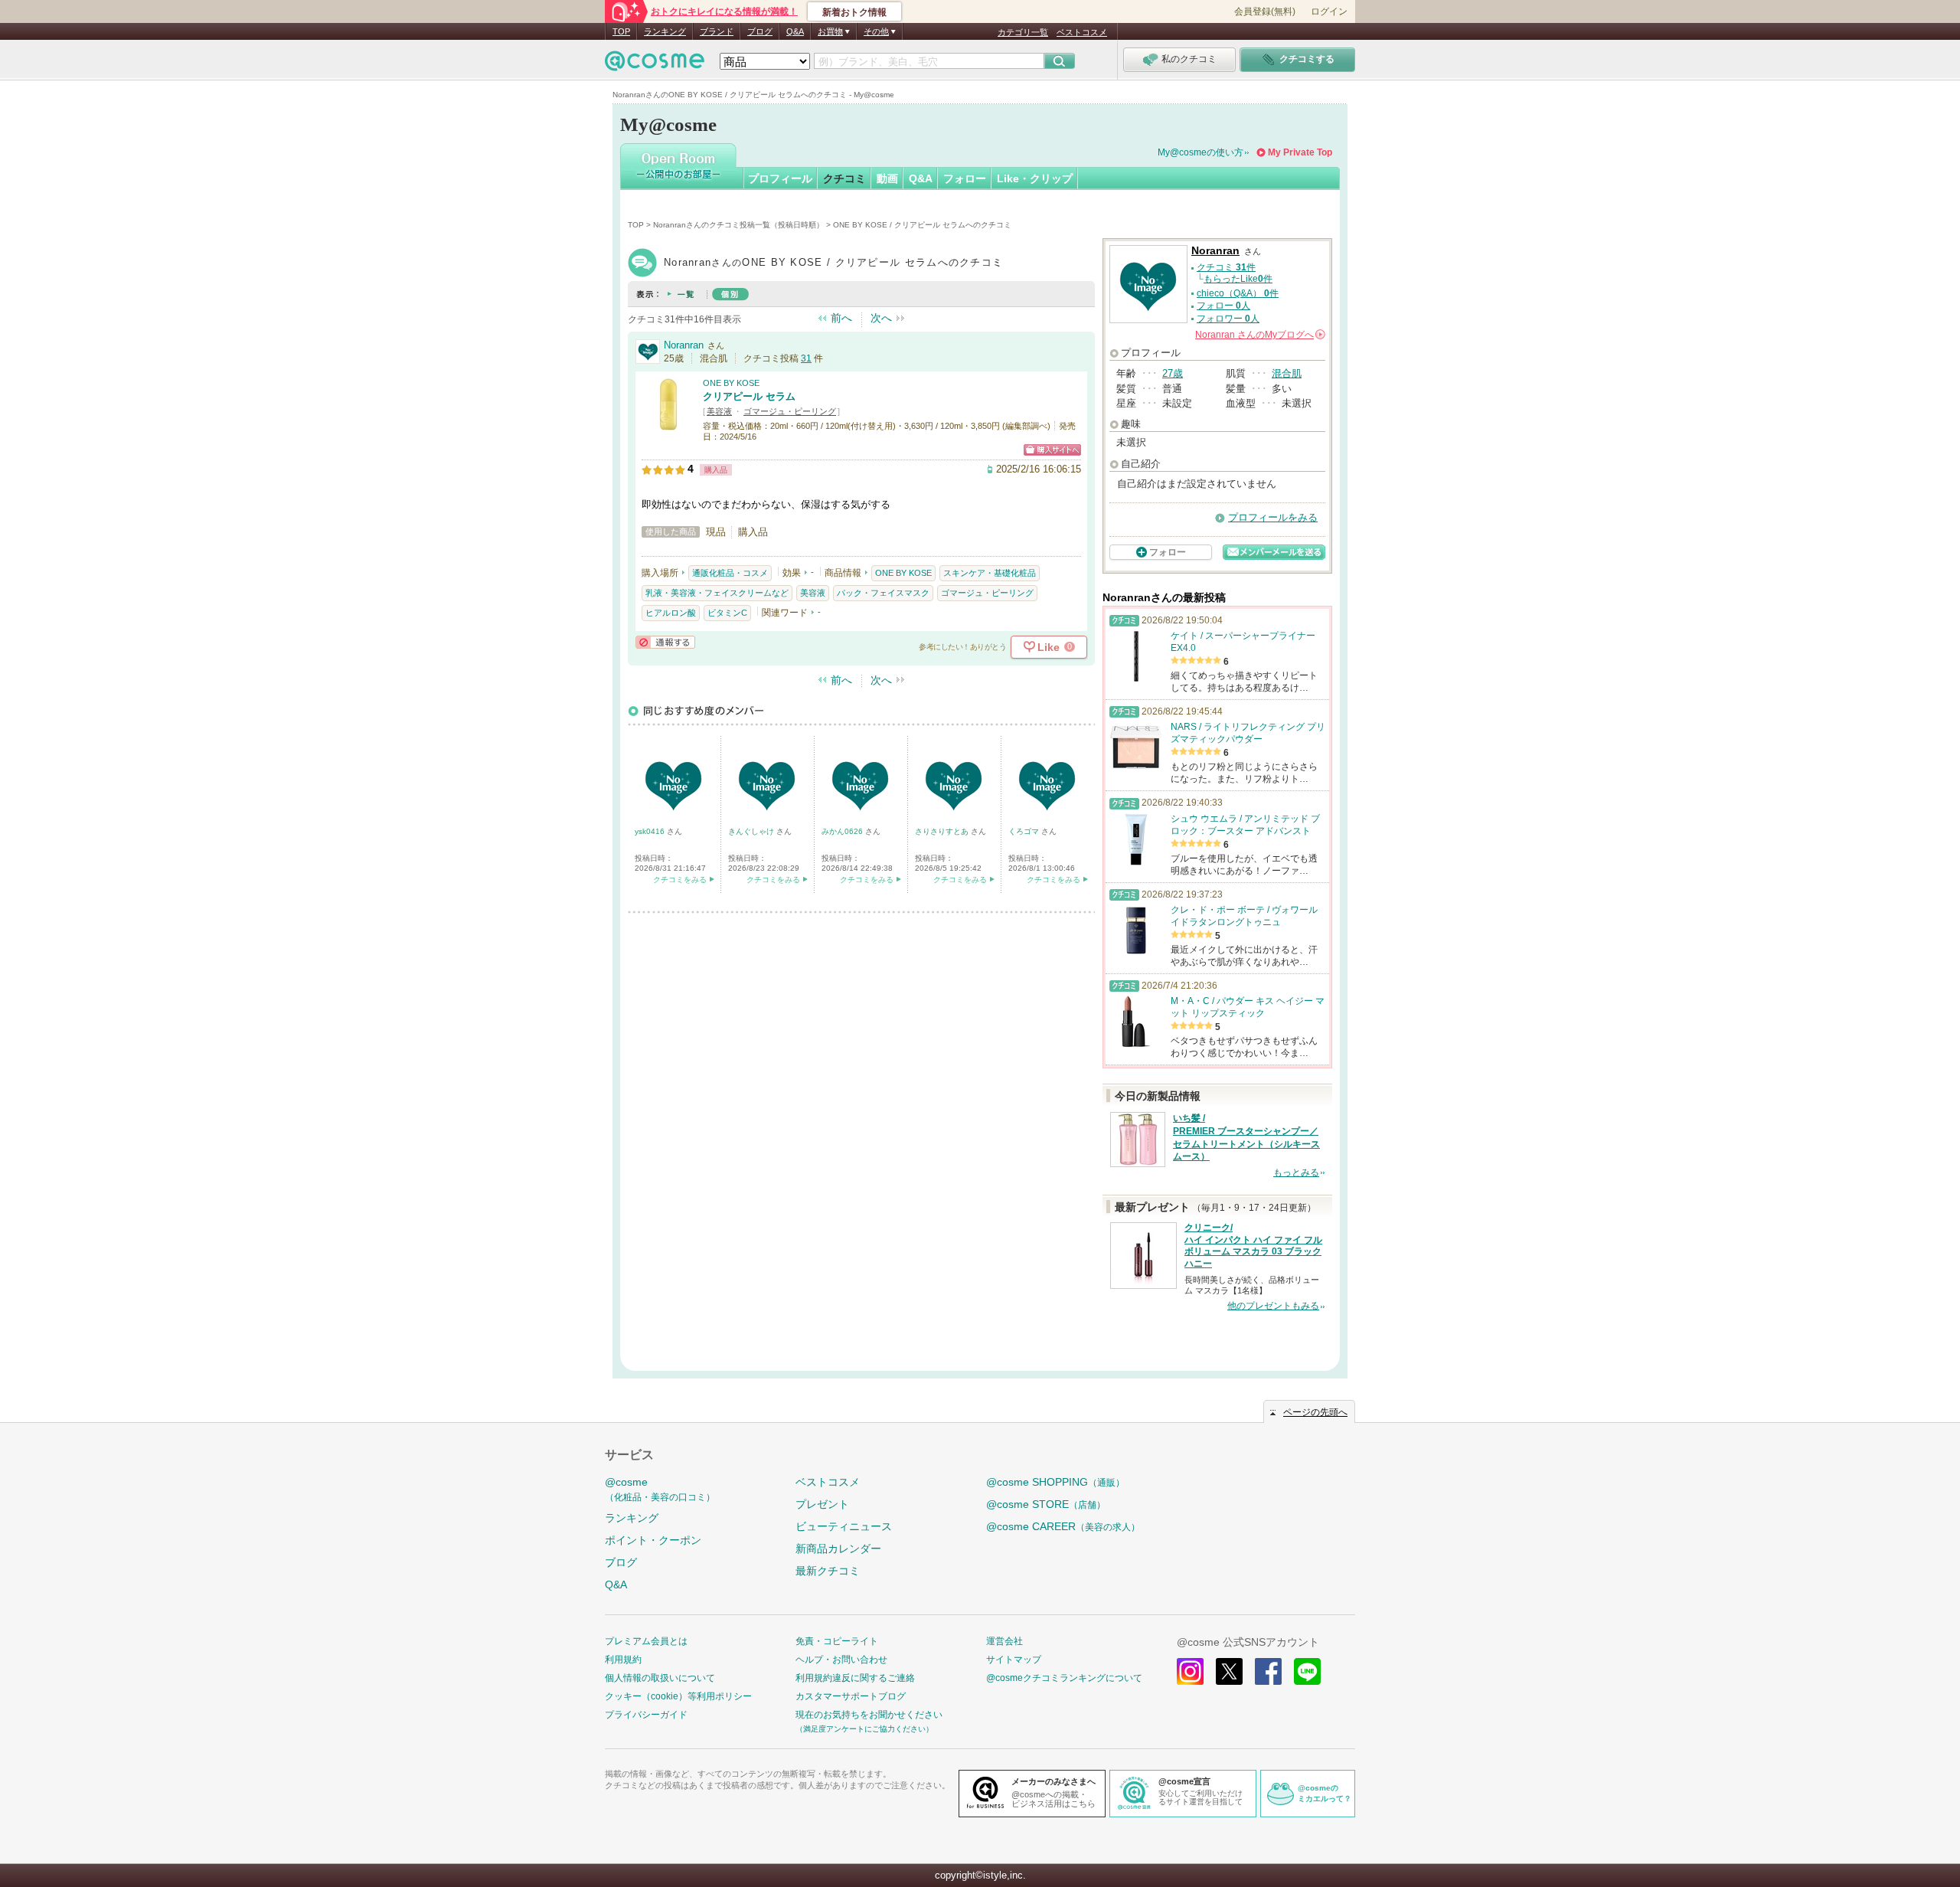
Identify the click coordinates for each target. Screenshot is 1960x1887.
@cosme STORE (1046, 1504)
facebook (1268, 1671)
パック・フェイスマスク (883, 593)
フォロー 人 (1223, 306)
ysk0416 (651, 831)
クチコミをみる (680, 880)
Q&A (795, 31)
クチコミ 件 (1226, 267)
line (1307, 1671)
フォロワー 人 (1228, 319)
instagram (1190, 1671)
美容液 (719, 411)
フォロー (965, 178)
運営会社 (1004, 1641)
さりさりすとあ (943, 831)
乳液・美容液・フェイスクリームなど (717, 593)
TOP (621, 31)
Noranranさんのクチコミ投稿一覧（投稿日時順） (738, 225)
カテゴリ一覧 (1023, 32)
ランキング (665, 31)
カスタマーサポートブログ (851, 1696)
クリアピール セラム (749, 396)
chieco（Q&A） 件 (1238, 293)
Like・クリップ (1035, 178)
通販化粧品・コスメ (730, 573)
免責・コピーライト (837, 1641)
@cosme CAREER (1063, 1526)
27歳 (1173, 373)
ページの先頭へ (1315, 1412)
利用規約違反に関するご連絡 (855, 1678)
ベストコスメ (1082, 32)
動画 (887, 178)
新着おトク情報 (854, 12)
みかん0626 (843, 831)
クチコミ (844, 178)
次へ (881, 318)
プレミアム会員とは (646, 1641)
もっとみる (1296, 1172)
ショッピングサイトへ (1052, 450)
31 (806, 358)
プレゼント (822, 1504)
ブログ (760, 31)
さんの (1259, 335)
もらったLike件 (1238, 279)
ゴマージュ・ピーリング (790, 411)
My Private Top (1300, 152)
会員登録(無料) (1265, 11)
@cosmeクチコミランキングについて (1064, 1678)
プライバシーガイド (646, 1715)
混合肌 (1287, 373)
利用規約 (623, 1660)
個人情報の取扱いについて (660, 1678)
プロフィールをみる (1273, 517)
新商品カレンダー (838, 1549)
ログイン (1329, 11)
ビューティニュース (844, 1526)
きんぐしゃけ (752, 831)
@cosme (660, 1489)
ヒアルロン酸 (671, 613)
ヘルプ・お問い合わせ (841, 1660)
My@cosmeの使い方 (1200, 152)
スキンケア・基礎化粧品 (990, 573)
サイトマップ (1014, 1660)
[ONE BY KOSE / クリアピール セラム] (668, 425)
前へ (841, 318)
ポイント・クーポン (653, 1540)
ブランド (717, 31)
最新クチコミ (828, 1571)
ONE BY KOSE (731, 383)
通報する (665, 642)
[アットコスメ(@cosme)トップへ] (655, 65)
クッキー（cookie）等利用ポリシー (678, 1696)
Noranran (684, 345)
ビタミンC (727, 613)
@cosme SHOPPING (1055, 1482)
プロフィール (780, 178)
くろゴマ (1025, 831)
